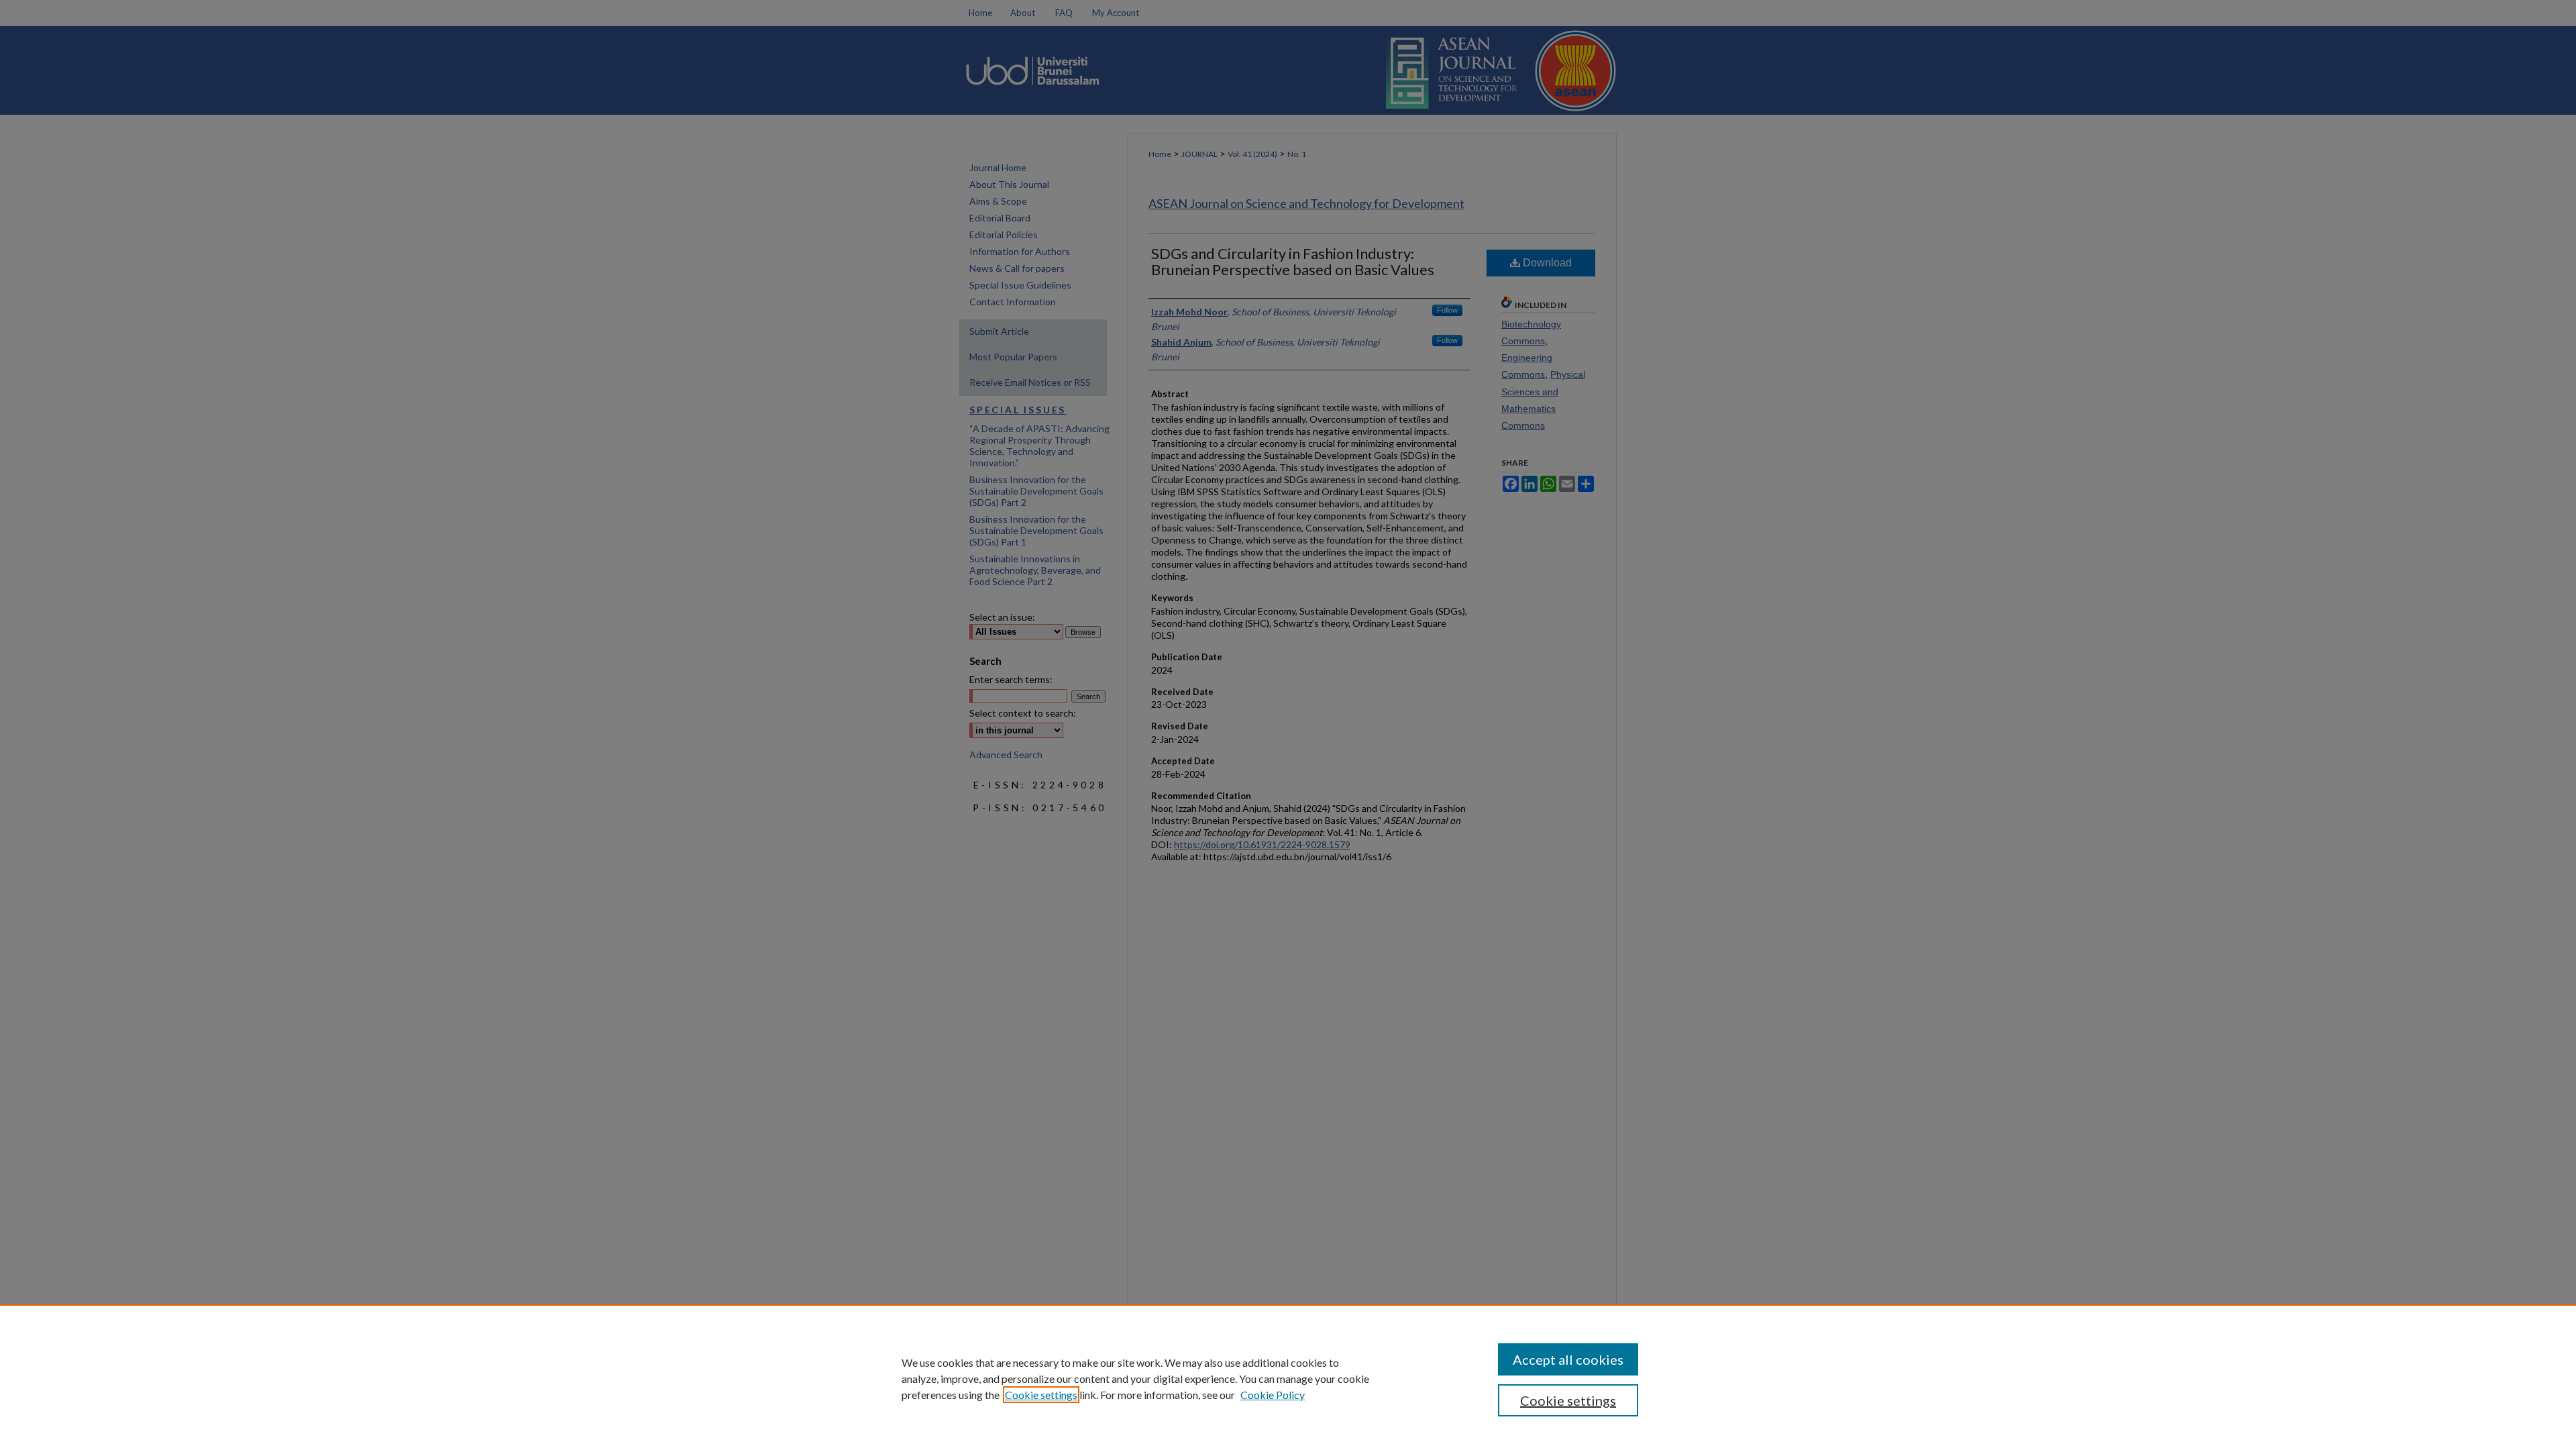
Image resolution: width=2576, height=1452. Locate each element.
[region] (1288, 1378)
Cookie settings (1041, 1395)
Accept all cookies (1568, 1359)
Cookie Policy (1273, 1395)
